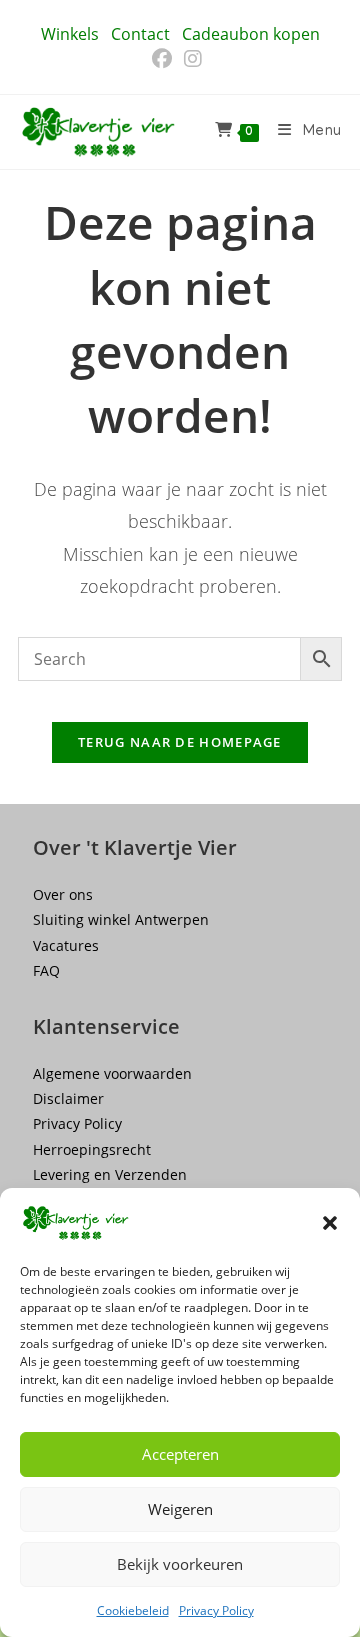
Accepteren (180, 1454)
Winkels (70, 34)
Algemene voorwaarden (112, 1073)
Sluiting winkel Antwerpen (121, 919)
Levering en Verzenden (110, 1174)
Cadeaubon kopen (251, 34)
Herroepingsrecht (92, 1149)
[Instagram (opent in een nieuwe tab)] (193, 59)
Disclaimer (68, 1098)
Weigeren (180, 1509)
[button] (330, 1223)
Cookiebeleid (133, 1610)
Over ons (63, 894)
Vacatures (66, 945)
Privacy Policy (216, 1610)
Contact (140, 34)
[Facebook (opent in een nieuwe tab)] (165, 59)
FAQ (46, 970)
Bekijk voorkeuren (180, 1564)
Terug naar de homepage (180, 742)
